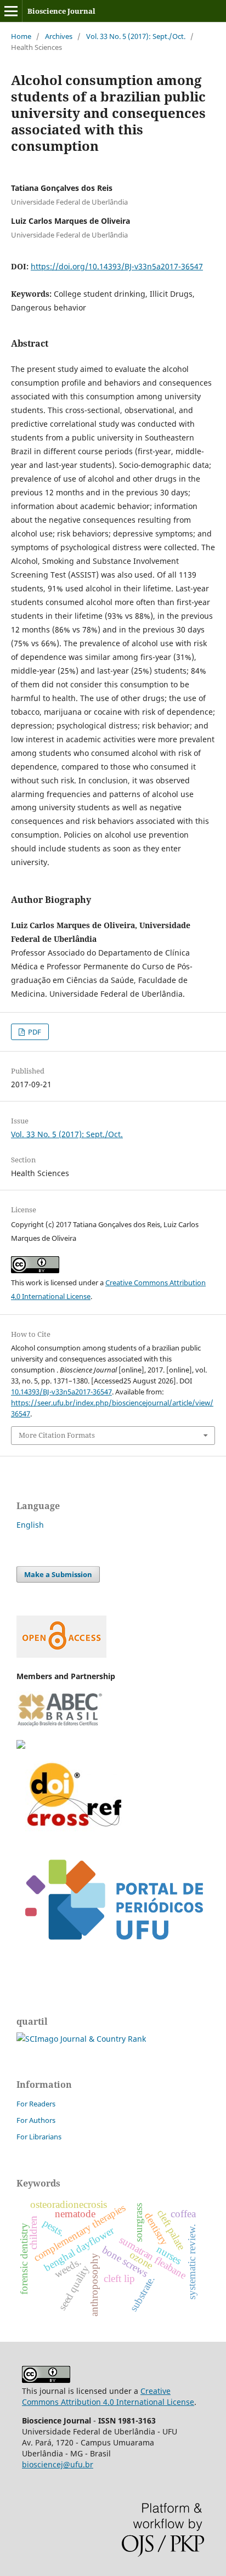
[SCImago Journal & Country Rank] (81, 2039)
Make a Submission (58, 1574)
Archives (59, 36)
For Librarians (39, 2137)
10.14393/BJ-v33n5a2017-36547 (61, 1392)
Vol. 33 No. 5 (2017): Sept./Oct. (136, 36)
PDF (34, 1032)
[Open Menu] (11, 11)
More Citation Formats (57, 1435)
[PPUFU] (113, 1954)
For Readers (36, 2104)
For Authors (36, 2120)
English (30, 1525)
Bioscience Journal (61, 11)
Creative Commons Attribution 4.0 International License (108, 2396)
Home (21, 36)
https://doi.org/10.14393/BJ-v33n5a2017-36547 (117, 266)
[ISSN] (21, 1746)
